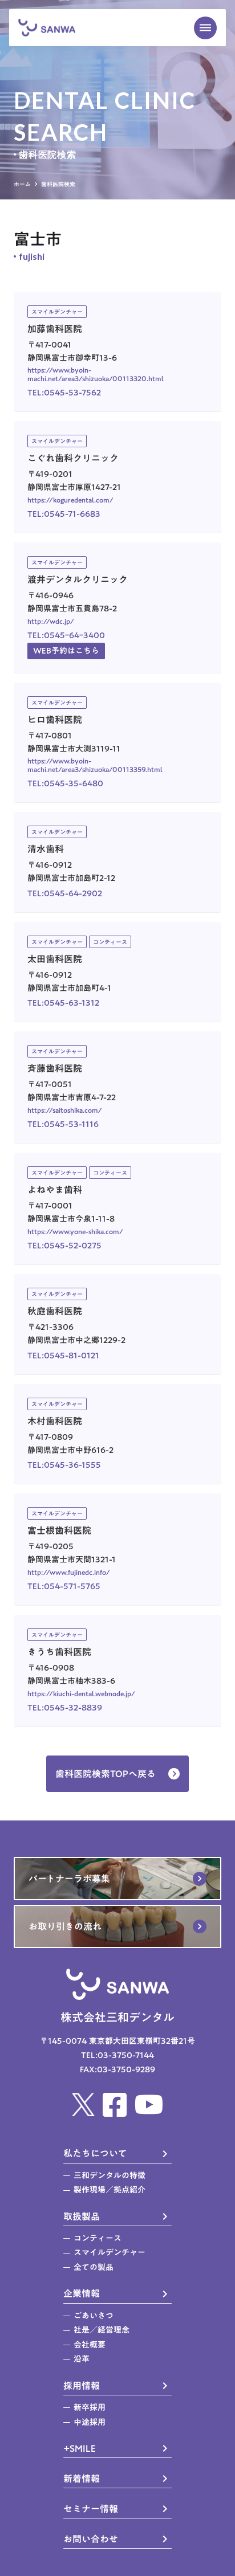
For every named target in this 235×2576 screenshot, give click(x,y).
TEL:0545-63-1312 (63, 1003)
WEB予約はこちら (66, 651)
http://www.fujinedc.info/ (69, 1572)
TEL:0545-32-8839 (65, 1708)
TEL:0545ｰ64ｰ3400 (66, 636)
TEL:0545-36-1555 (64, 1465)
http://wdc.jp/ (51, 621)
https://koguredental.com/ (70, 500)
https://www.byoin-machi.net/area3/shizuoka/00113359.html (95, 765)
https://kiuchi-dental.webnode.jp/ (81, 1693)
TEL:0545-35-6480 (65, 784)
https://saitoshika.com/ (65, 1110)
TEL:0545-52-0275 (64, 1246)
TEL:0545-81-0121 (63, 1356)
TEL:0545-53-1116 (63, 1124)
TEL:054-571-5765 (64, 1587)
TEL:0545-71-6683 (64, 514)
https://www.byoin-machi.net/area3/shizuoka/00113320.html (96, 374)
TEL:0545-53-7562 (64, 393)
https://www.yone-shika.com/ (75, 1231)
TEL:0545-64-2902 (65, 894)
